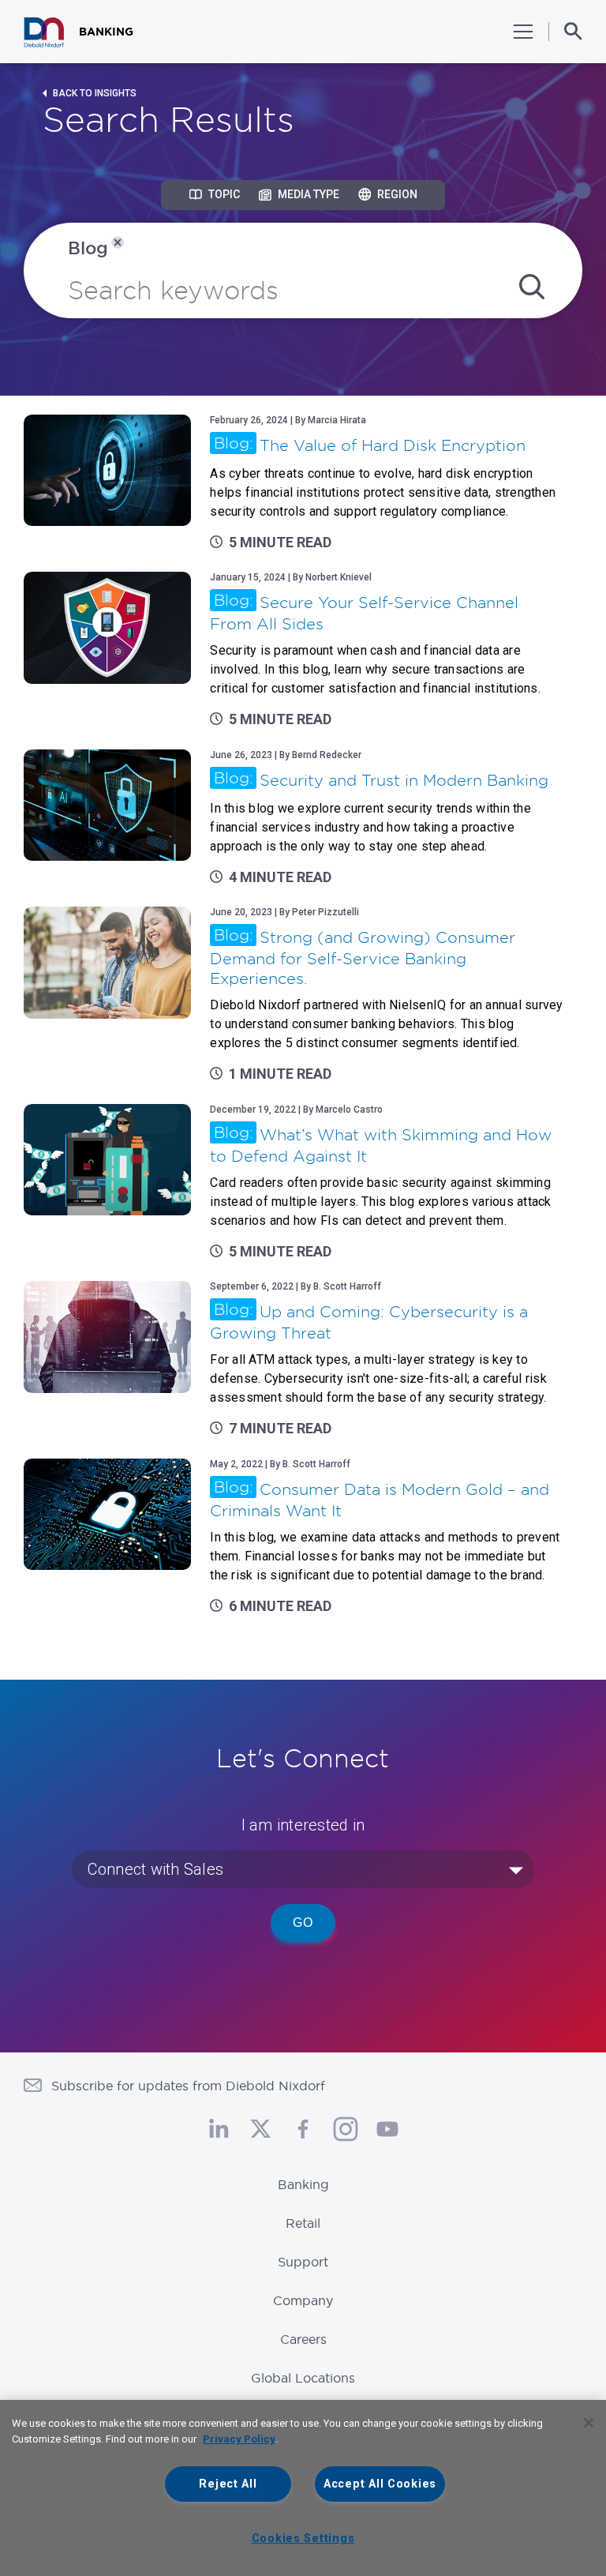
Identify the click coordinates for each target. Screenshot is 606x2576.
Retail (303, 2223)
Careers (303, 2339)
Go (303, 1923)
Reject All (228, 2484)
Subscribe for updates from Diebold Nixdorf (188, 2086)
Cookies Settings (303, 2538)
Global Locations (303, 2378)
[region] (303, 2488)
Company (303, 2300)
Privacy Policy (239, 2439)
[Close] (589, 2423)
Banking (303, 2184)
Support (303, 2262)
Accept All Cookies (380, 2484)
